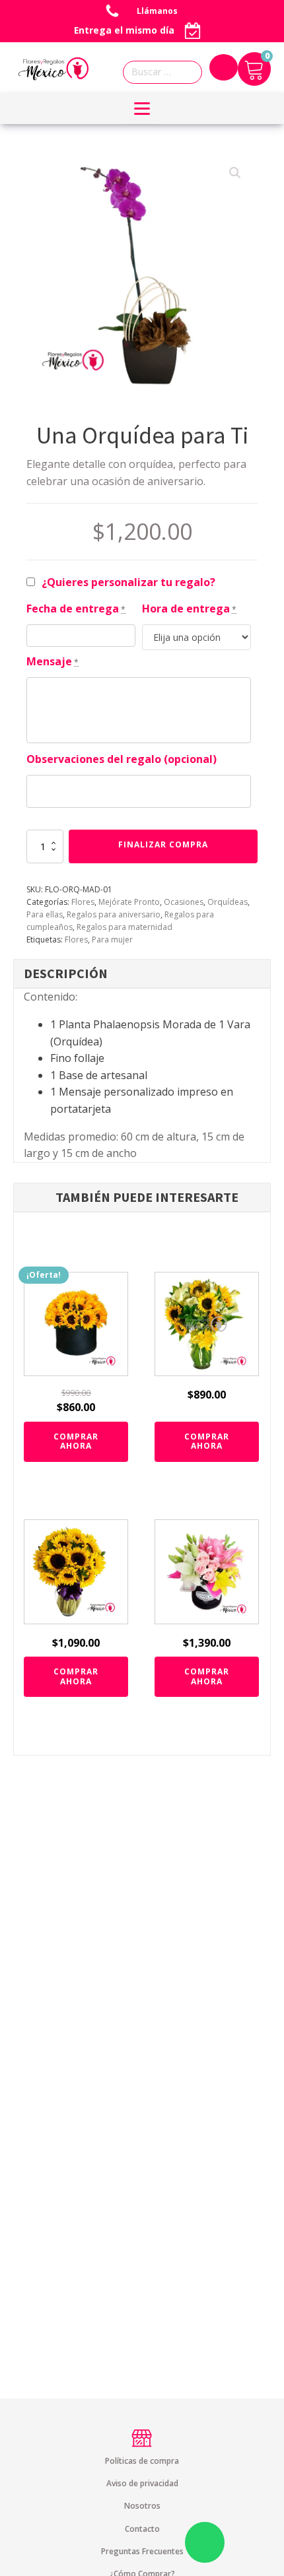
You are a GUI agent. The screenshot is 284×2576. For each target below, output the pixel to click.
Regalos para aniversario (114, 914)
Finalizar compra (163, 844)
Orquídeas (228, 902)
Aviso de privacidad (142, 2483)
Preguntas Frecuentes (142, 2551)
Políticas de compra (142, 2461)
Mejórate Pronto (129, 902)
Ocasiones (184, 902)
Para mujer (112, 940)
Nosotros (142, 2506)
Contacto (142, 2529)
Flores (83, 902)
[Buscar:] (166, 72)
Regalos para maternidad (124, 927)
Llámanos (158, 11)
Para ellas (45, 914)
